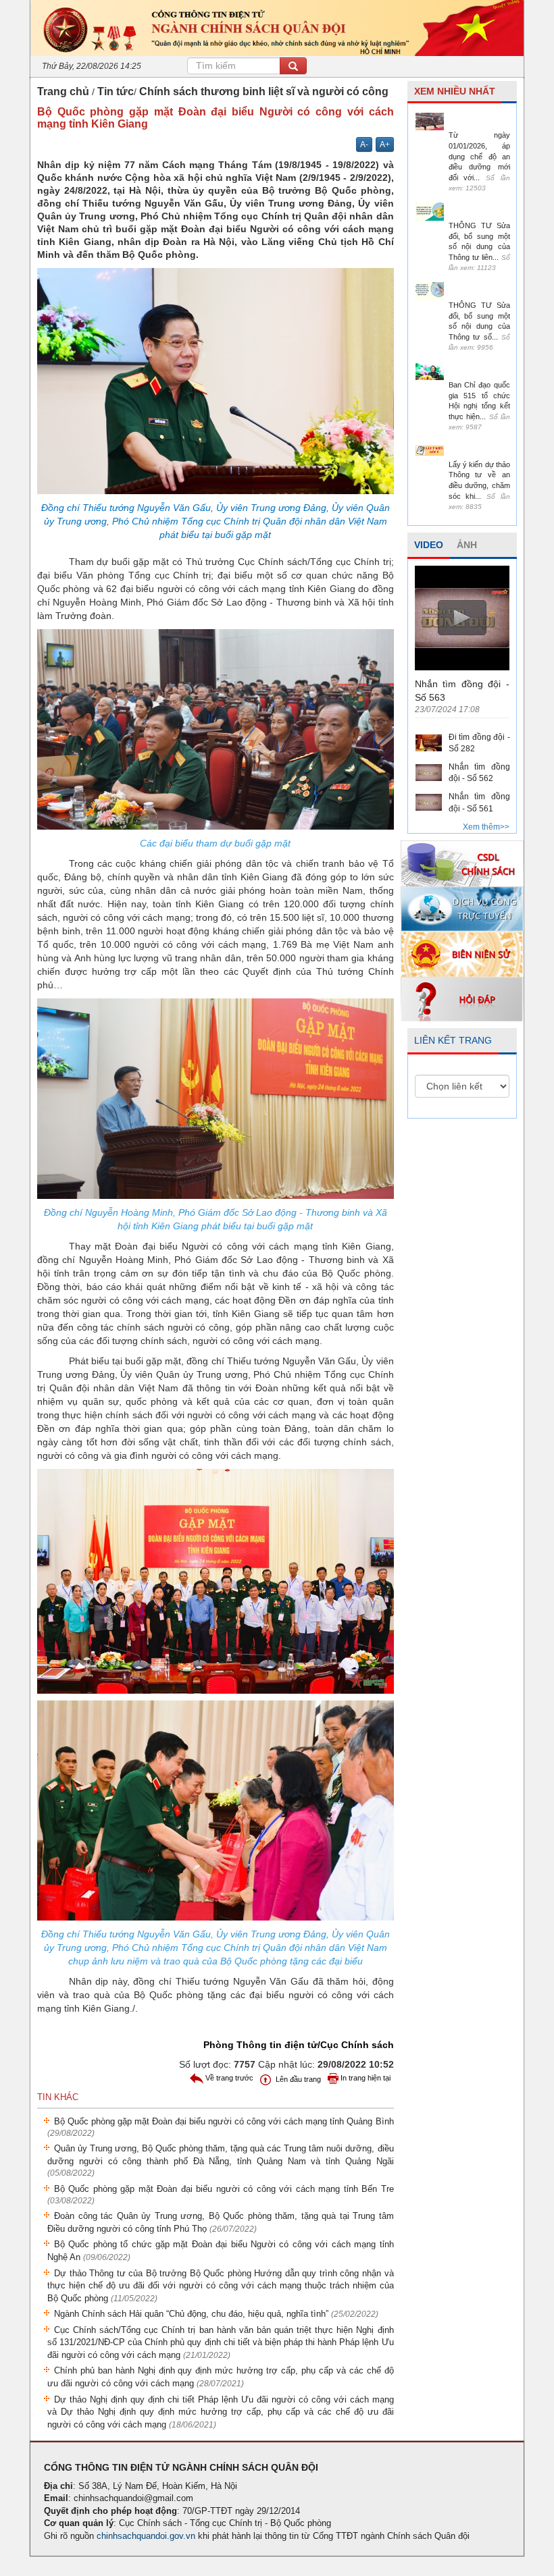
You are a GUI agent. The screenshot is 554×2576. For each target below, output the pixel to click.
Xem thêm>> (486, 827)
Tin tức (116, 91)
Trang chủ (63, 91)
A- (364, 144)
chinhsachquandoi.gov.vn (146, 2536)
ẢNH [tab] (467, 545)
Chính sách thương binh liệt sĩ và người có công (264, 91)
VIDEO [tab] (429, 545)
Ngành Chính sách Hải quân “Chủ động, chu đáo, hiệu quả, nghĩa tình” (216, 2314)
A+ (385, 144)
